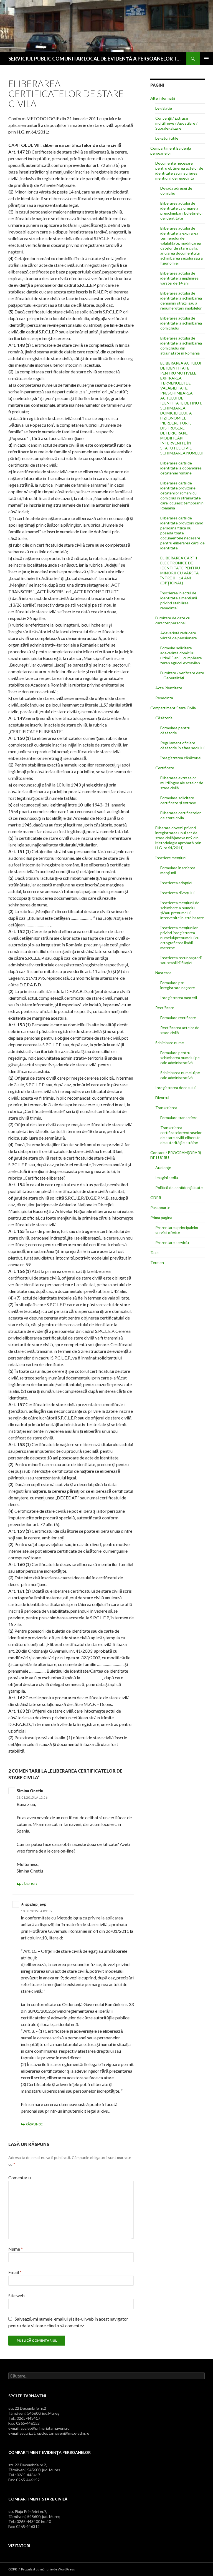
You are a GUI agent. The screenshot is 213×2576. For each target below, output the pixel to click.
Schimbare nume (170, 1043)
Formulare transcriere (179, 1118)
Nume (16, 2249)
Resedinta (164, 698)
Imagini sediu (167, 1178)
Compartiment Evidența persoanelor (171, 151)
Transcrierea (166, 1108)
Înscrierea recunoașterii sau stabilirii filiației (181, 960)
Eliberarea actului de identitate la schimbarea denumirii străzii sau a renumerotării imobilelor (181, 301)
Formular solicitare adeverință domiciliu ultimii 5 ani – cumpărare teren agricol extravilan (181, 655)
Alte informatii (163, 98)
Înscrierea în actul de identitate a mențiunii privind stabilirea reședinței (179, 600)
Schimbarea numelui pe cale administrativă (180, 1075)
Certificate (165, 768)
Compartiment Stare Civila (173, 708)
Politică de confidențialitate (179, 1188)
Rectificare (165, 1008)
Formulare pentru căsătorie (175, 730)
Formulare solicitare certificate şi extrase (178, 800)
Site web (17, 2295)
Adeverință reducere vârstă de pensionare (179, 635)
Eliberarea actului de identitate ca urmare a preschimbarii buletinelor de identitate (182, 211)
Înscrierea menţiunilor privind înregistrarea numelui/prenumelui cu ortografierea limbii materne (180, 938)
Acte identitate (169, 688)
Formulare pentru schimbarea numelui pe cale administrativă (180, 1058)
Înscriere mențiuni (171, 858)
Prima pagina (161, 1217)
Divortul (162, 1098)
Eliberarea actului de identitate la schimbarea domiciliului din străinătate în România (181, 345)
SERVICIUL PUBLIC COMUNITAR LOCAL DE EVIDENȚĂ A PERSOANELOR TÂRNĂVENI (95, 59)
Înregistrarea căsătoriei (181, 758)
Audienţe (163, 1168)
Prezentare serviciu (172, 1242)
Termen (157, 1262)
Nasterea (163, 973)
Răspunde (30, 1884)
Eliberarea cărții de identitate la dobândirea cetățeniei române (181, 468)
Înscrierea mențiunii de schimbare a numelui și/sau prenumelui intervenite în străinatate (182, 910)
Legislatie (164, 108)
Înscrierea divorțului (177, 893)
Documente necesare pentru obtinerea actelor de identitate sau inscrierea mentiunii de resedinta (179, 171)
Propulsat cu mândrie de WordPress (48, 2569)
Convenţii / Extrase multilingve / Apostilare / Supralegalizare (176, 123)
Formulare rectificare (178, 1018)
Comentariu (20, 2177)
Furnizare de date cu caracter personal (173, 620)
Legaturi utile (167, 138)
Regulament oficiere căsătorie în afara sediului (182, 745)
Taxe (154, 1252)
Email (15, 2272)
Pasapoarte (160, 1207)
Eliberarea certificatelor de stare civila (181, 815)
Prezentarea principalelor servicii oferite (177, 1230)
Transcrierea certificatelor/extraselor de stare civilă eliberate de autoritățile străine (181, 1135)
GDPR (156, 1197)
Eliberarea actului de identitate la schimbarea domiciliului (181, 323)
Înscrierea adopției (176, 883)
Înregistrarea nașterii (179, 998)
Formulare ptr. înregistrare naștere (178, 985)
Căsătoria (164, 718)
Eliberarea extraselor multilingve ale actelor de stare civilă (182, 783)
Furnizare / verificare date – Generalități (182, 675)
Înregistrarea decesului (175, 1088)
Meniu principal (206, 59)
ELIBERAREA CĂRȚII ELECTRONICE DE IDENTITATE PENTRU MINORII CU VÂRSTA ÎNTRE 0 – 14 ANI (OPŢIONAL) (180, 570)
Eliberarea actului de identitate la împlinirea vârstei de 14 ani (179, 278)
